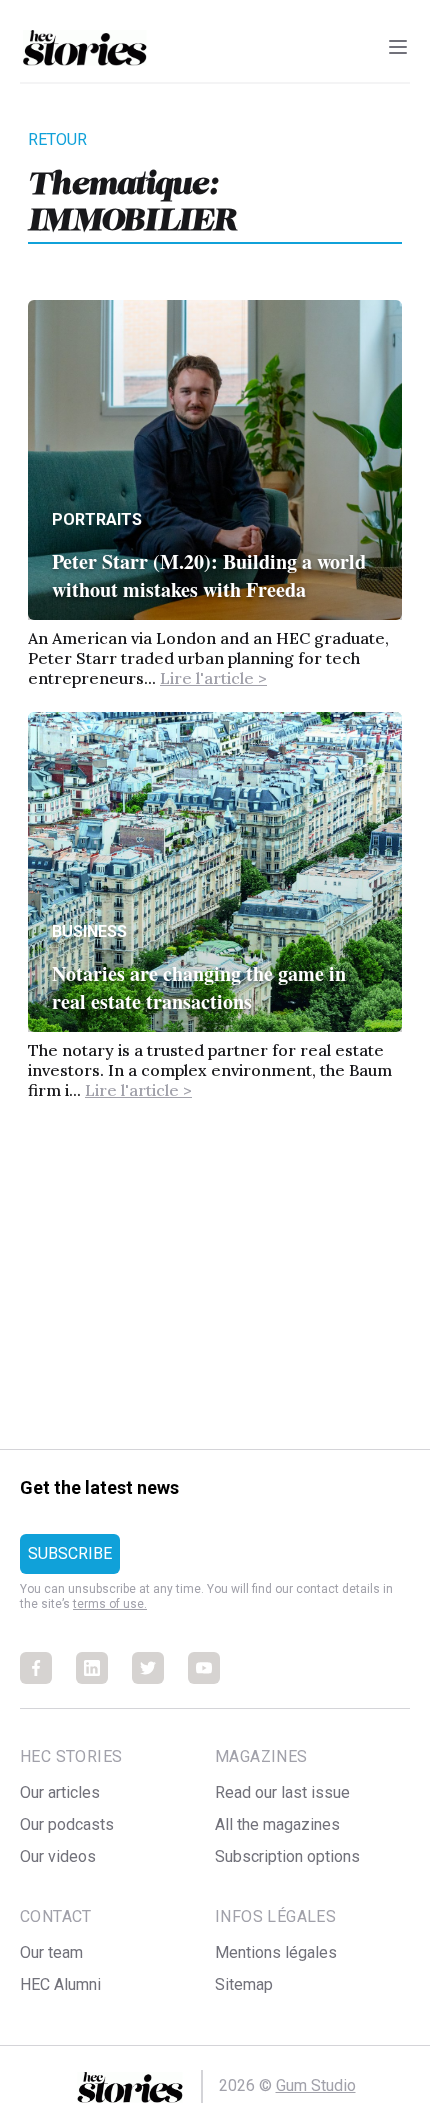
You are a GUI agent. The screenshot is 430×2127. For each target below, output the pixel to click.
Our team (51, 1952)
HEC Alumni (60, 1984)
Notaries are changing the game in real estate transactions (199, 987)
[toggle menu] (398, 47)
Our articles (60, 1792)
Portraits (97, 519)
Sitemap (244, 1984)
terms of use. (110, 1604)
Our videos (58, 1856)
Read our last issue (282, 1792)
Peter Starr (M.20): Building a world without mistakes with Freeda (209, 575)
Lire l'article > (213, 678)
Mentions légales (276, 1952)
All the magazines (277, 1824)
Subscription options (287, 1856)
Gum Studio (316, 2085)
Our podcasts (67, 1824)
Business (89, 931)
